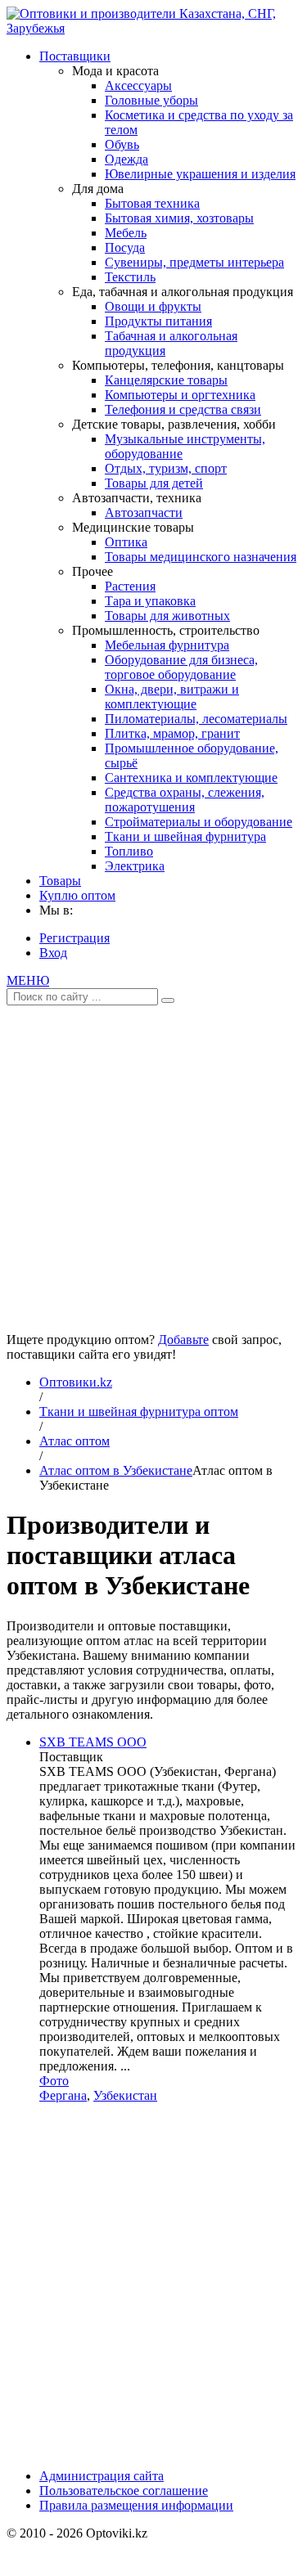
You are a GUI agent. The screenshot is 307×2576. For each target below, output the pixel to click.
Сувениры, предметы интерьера (194, 262)
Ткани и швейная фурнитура (185, 836)
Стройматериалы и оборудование (199, 822)
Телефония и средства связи (183, 409)
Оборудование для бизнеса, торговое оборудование (181, 667)
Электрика (135, 866)
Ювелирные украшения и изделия (200, 174)
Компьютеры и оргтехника (180, 395)
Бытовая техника (152, 203)
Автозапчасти (144, 513)
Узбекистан (125, 2095)
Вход (53, 953)
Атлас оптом (74, 1441)
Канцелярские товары (166, 380)
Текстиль (130, 277)
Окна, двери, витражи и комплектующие (172, 697)
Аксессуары (138, 85)
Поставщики (75, 56)
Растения (130, 586)
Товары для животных (167, 616)
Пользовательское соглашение (124, 2491)
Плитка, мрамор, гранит (172, 733)
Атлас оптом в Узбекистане (116, 1470)
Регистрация (74, 938)
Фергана (63, 2095)
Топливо (129, 851)
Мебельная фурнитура (167, 645)
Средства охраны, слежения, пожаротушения (185, 800)
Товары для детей (154, 483)
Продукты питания (158, 321)
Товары (60, 881)
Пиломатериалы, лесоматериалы (196, 719)
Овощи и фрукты (153, 306)
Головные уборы (151, 100)
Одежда (126, 159)
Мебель (126, 233)
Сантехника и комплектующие (191, 778)
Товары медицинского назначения (201, 557)
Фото (54, 2081)
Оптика (126, 542)
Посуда (125, 247)
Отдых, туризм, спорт (166, 468)
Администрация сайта (102, 2476)
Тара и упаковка (150, 601)
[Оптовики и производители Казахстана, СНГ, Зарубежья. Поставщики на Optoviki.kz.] (153, 28)
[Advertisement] (153, 1163)
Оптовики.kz (76, 1382)
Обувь (122, 144)
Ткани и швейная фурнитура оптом (139, 1412)
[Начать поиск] (168, 1000)
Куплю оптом (77, 895)
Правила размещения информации (136, 2505)
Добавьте (183, 1340)
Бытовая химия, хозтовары (179, 218)
